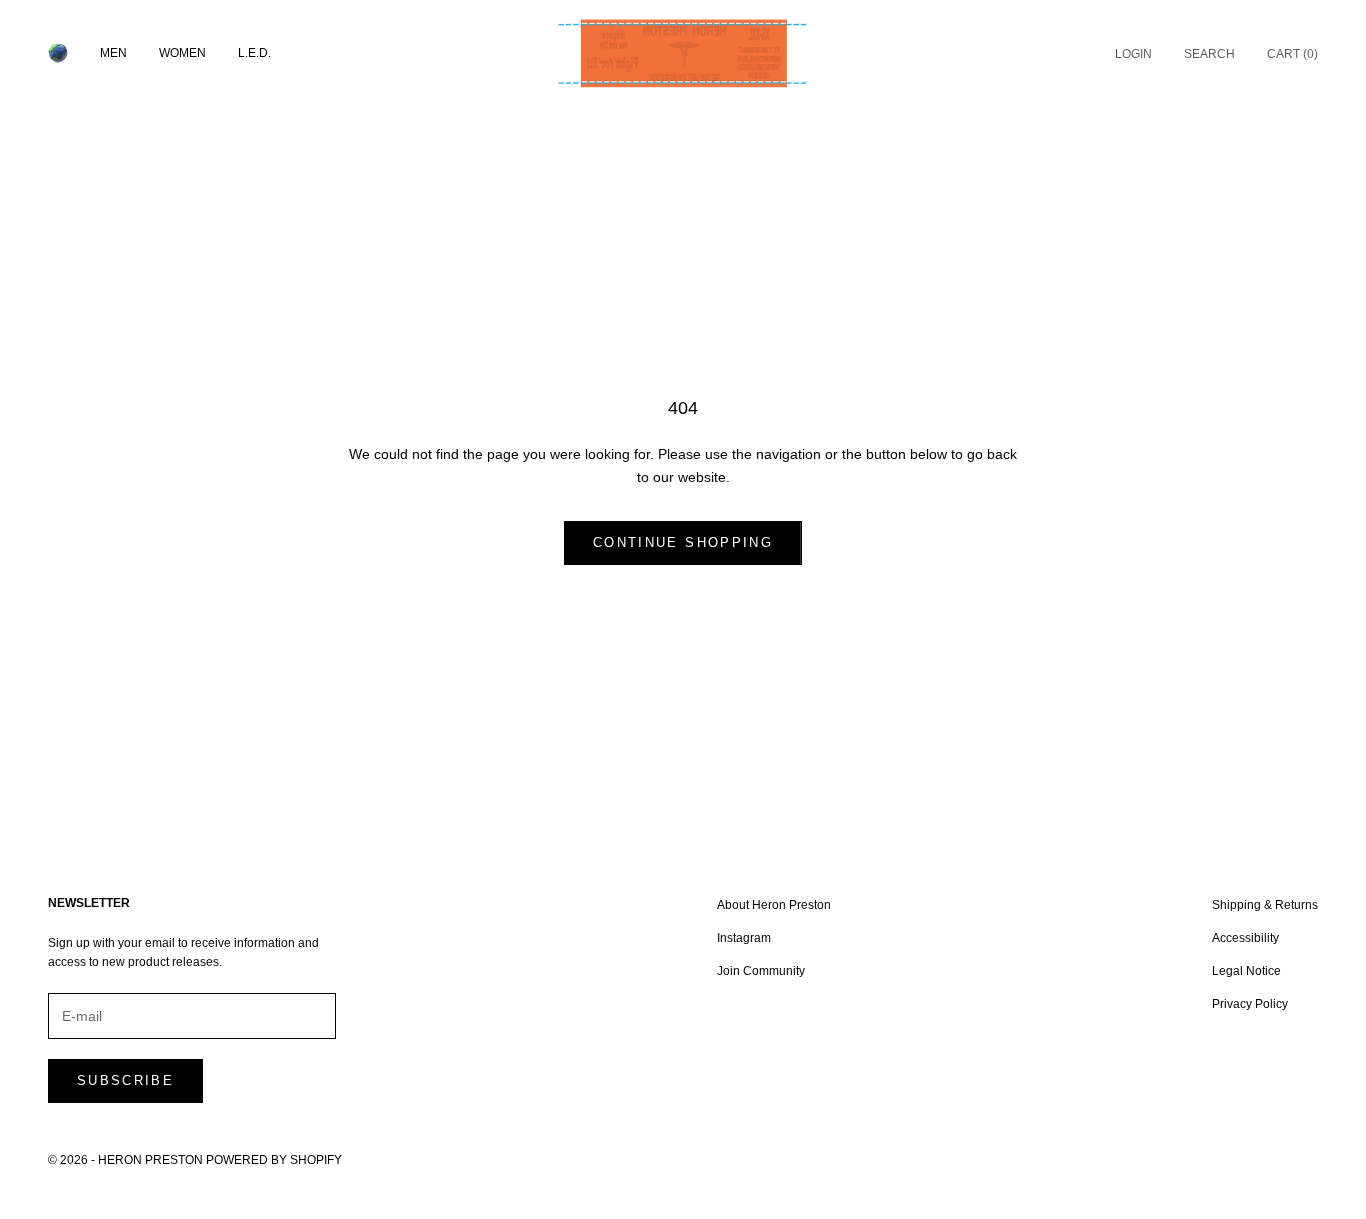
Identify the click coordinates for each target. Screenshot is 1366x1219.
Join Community (761, 971)
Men (113, 53)
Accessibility (1245, 938)
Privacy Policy (1250, 1004)
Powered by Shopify (274, 1160)
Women (182, 53)
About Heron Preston (774, 905)
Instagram (744, 938)
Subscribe (125, 1080)
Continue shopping (683, 542)
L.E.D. (254, 53)
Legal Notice (1246, 971)
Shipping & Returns (1265, 905)
